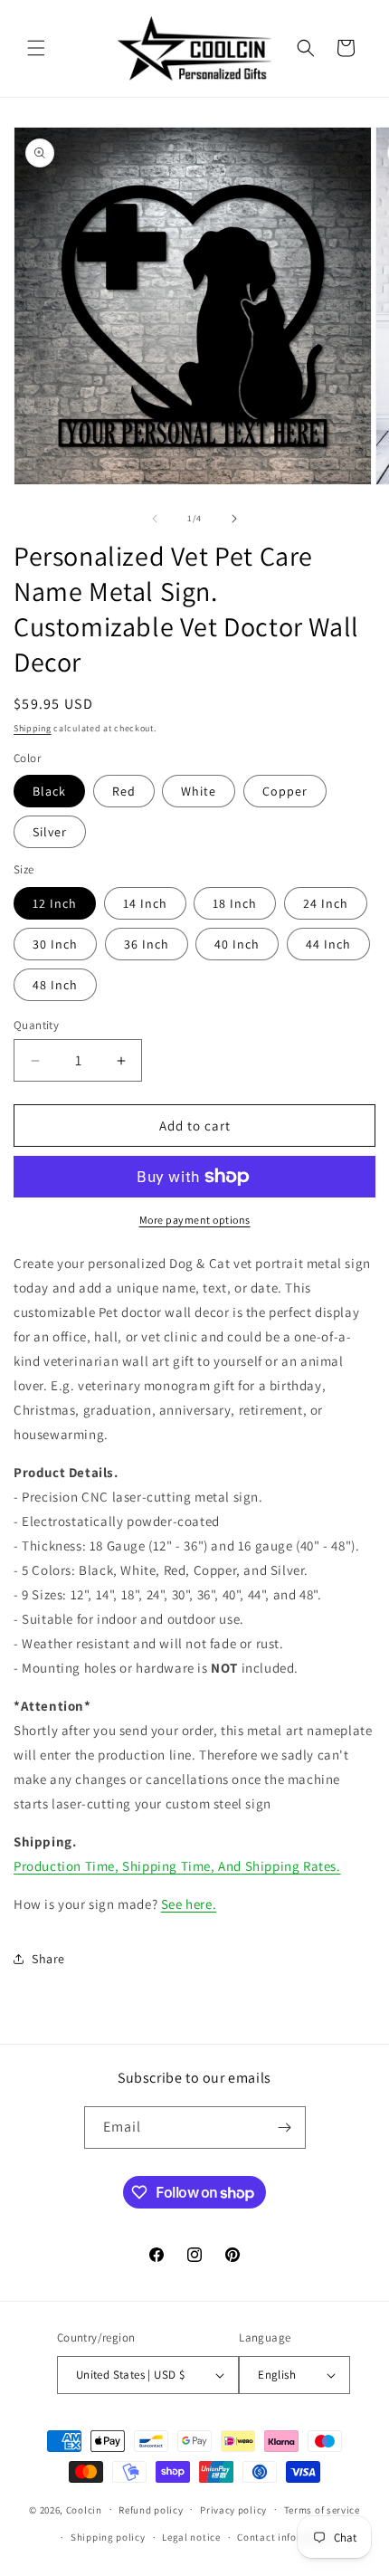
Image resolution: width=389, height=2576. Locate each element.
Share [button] (48, 1959)
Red (124, 791)
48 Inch (55, 985)
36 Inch (147, 944)
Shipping (33, 728)
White (199, 791)
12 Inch (55, 903)
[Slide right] (234, 519)
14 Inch (145, 903)
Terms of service (322, 2510)
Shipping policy (108, 2537)
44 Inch (328, 944)
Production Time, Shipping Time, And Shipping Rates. (177, 1866)
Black (49, 791)
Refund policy (151, 2510)
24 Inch (326, 903)
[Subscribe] (285, 2128)
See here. (189, 1904)
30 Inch (55, 944)
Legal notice (191, 2537)
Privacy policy (233, 2510)
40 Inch (237, 944)
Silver (50, 832)
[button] (36, 48)
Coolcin (84, 2509)
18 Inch (235, 903)
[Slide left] (155, 519)
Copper (285, 791)
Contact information (286, 2537)
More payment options (195, 1220)
